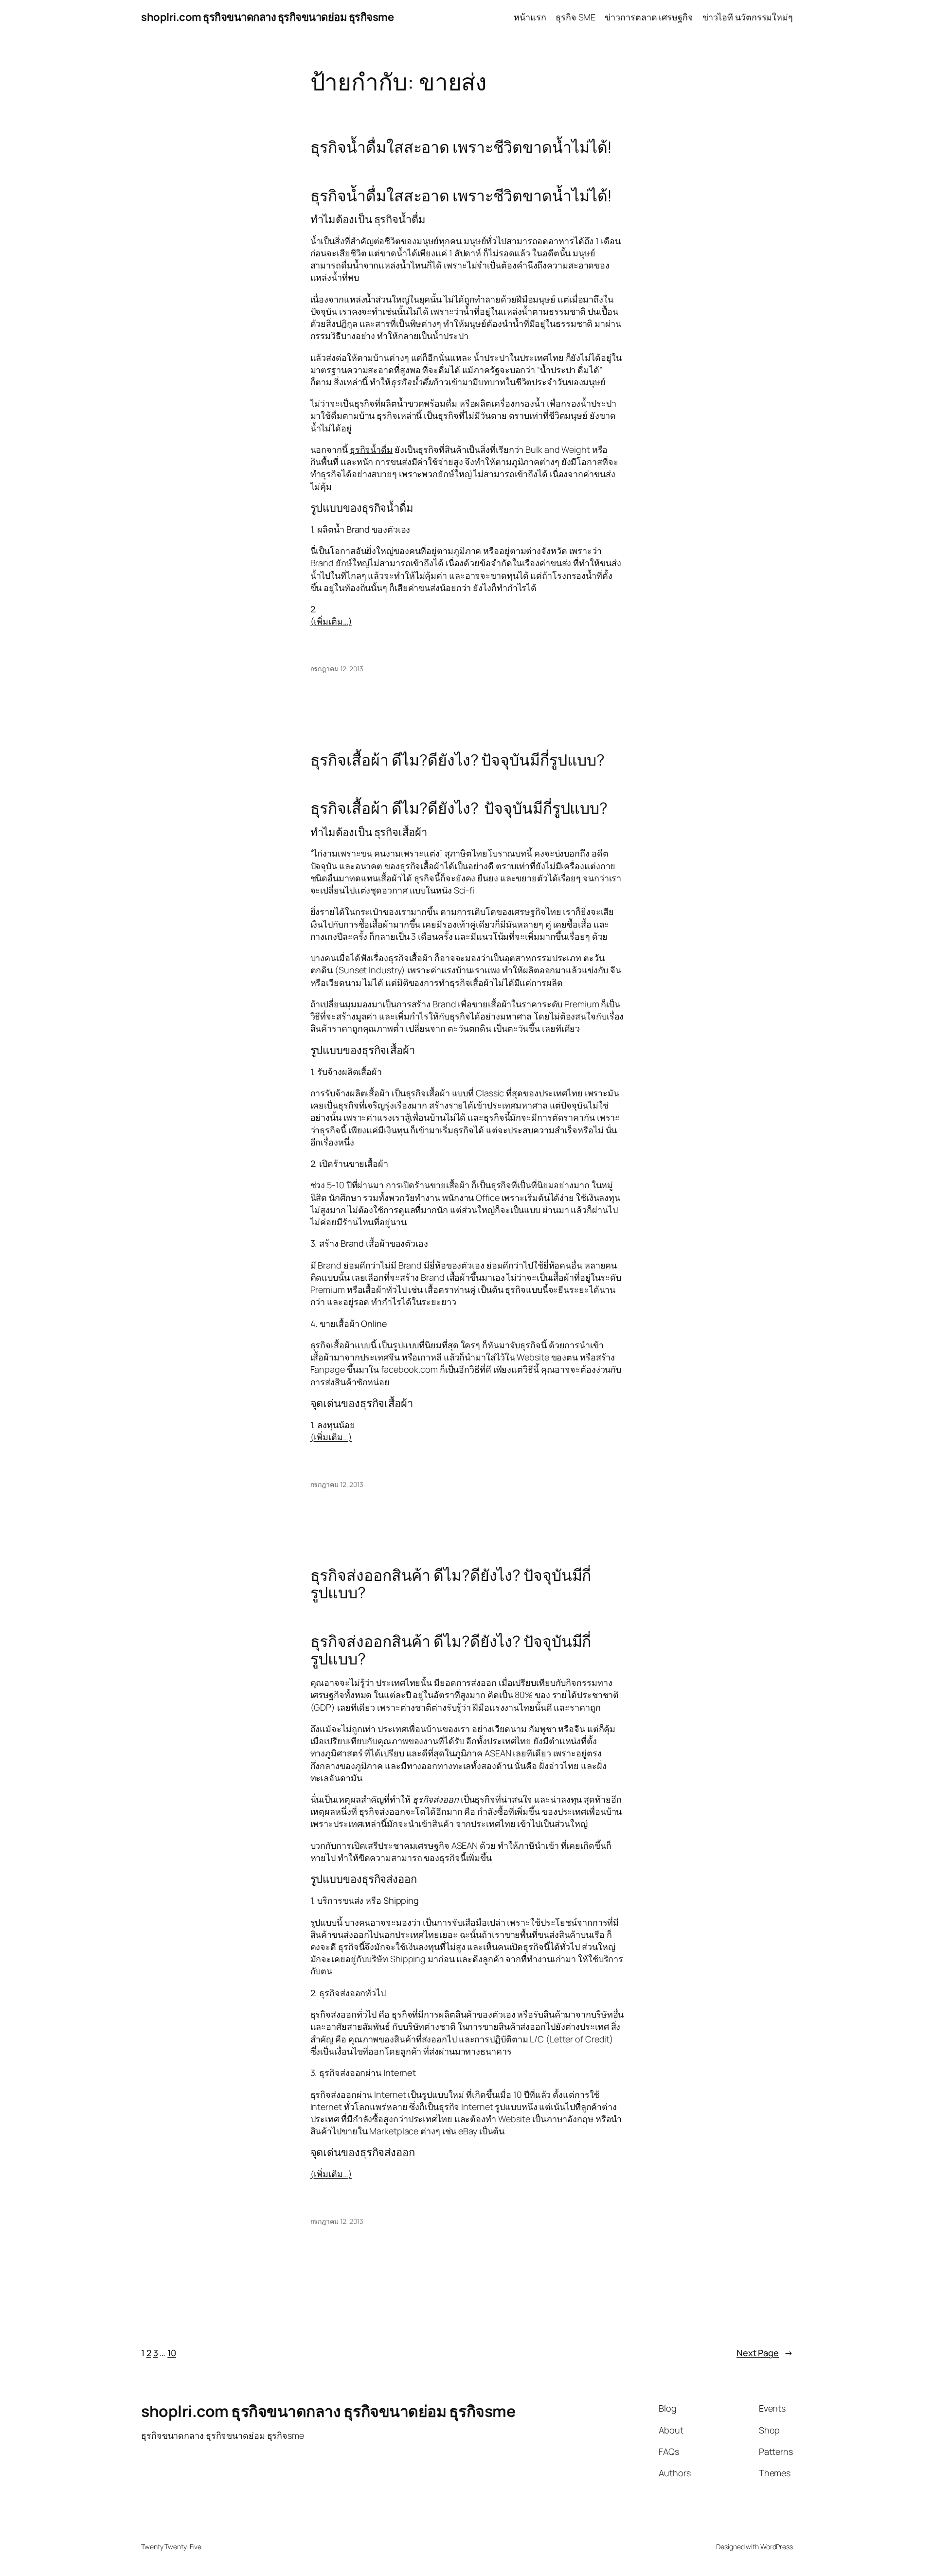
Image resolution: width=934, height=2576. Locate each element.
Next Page (765, 2353)
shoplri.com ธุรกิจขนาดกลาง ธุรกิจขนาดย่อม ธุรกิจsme (267, 17)
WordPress (777, 2547)
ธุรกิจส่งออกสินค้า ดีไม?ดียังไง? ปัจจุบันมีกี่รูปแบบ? (451, 1584)
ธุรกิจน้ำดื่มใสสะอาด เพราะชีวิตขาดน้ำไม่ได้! (461, 147)
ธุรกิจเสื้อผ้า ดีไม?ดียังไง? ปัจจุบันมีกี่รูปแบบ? (458, 760)
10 (172, 2353)
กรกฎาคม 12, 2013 (337, 669)
